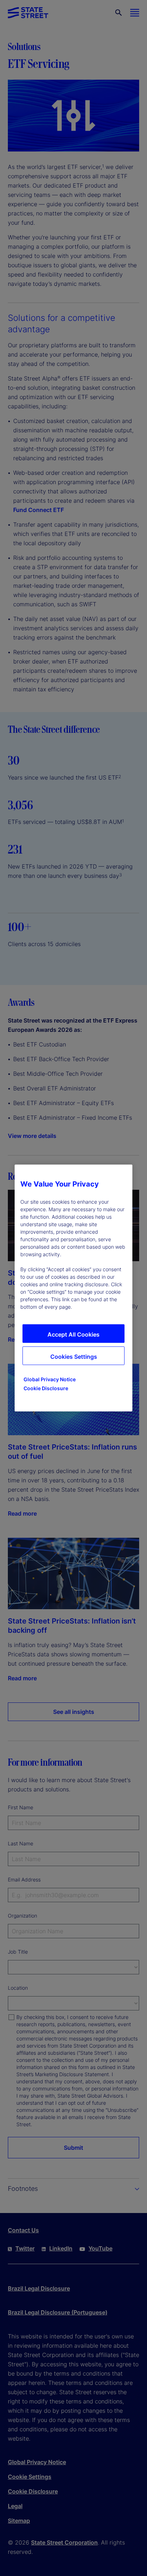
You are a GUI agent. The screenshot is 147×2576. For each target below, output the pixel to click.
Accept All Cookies (73, 1334)
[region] (73, 1288)
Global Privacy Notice (50, 1379)
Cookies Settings (74, 1357)
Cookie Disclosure (46, 1388)
